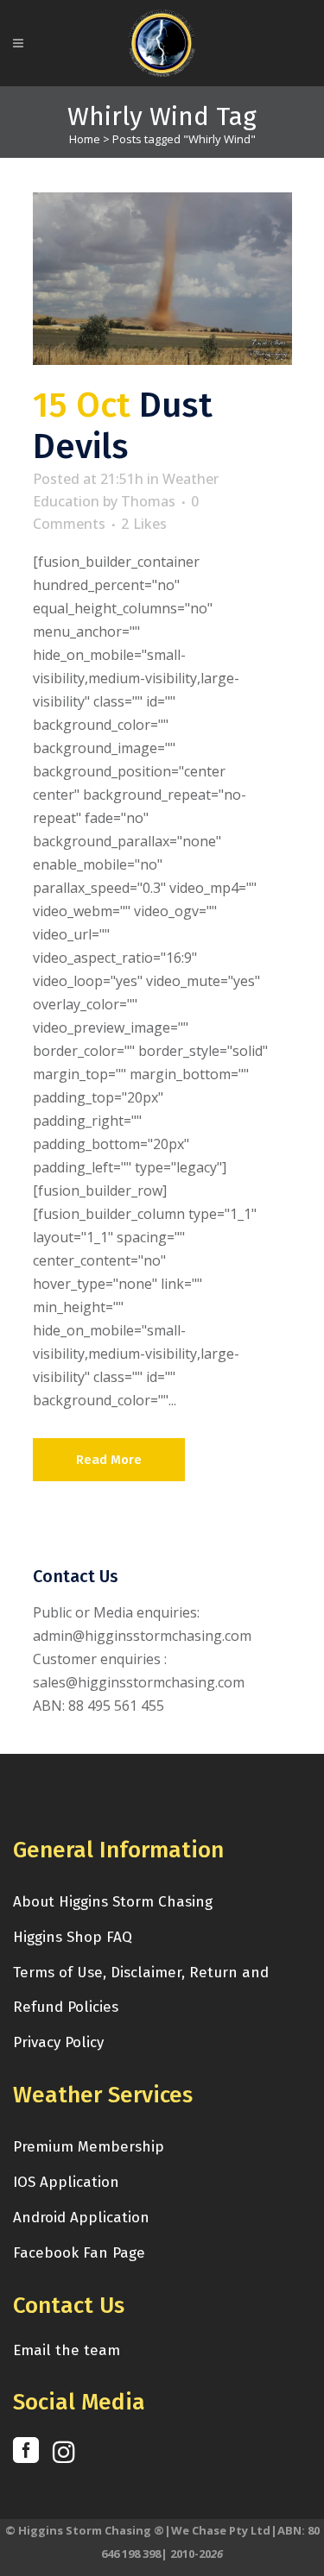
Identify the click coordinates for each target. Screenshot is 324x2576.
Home (85, 139)
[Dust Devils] (162, 279)
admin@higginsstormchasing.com (142, 1636)
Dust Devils (123, 426)
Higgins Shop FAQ (73, 1937)
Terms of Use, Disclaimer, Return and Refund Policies (141, 1990)
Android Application (81, 2218)
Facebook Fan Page (79, 2253)
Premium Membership (89, 2147)
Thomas (148, 501)
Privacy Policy (58, 2042)
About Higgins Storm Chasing (113, 1902)
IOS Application (66, 2182)
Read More (109, 1460)
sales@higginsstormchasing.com (139, 1682)
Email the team (67, 2350)
